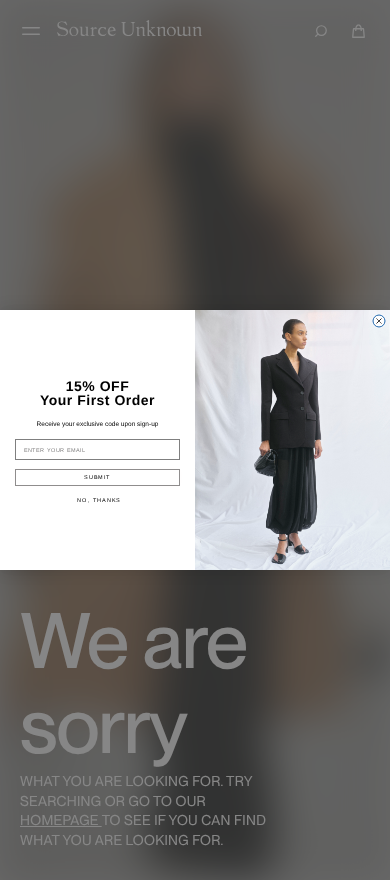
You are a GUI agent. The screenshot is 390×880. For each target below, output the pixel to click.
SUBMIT (97, 477)
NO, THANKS (99, 500)
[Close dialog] (379, 321)
